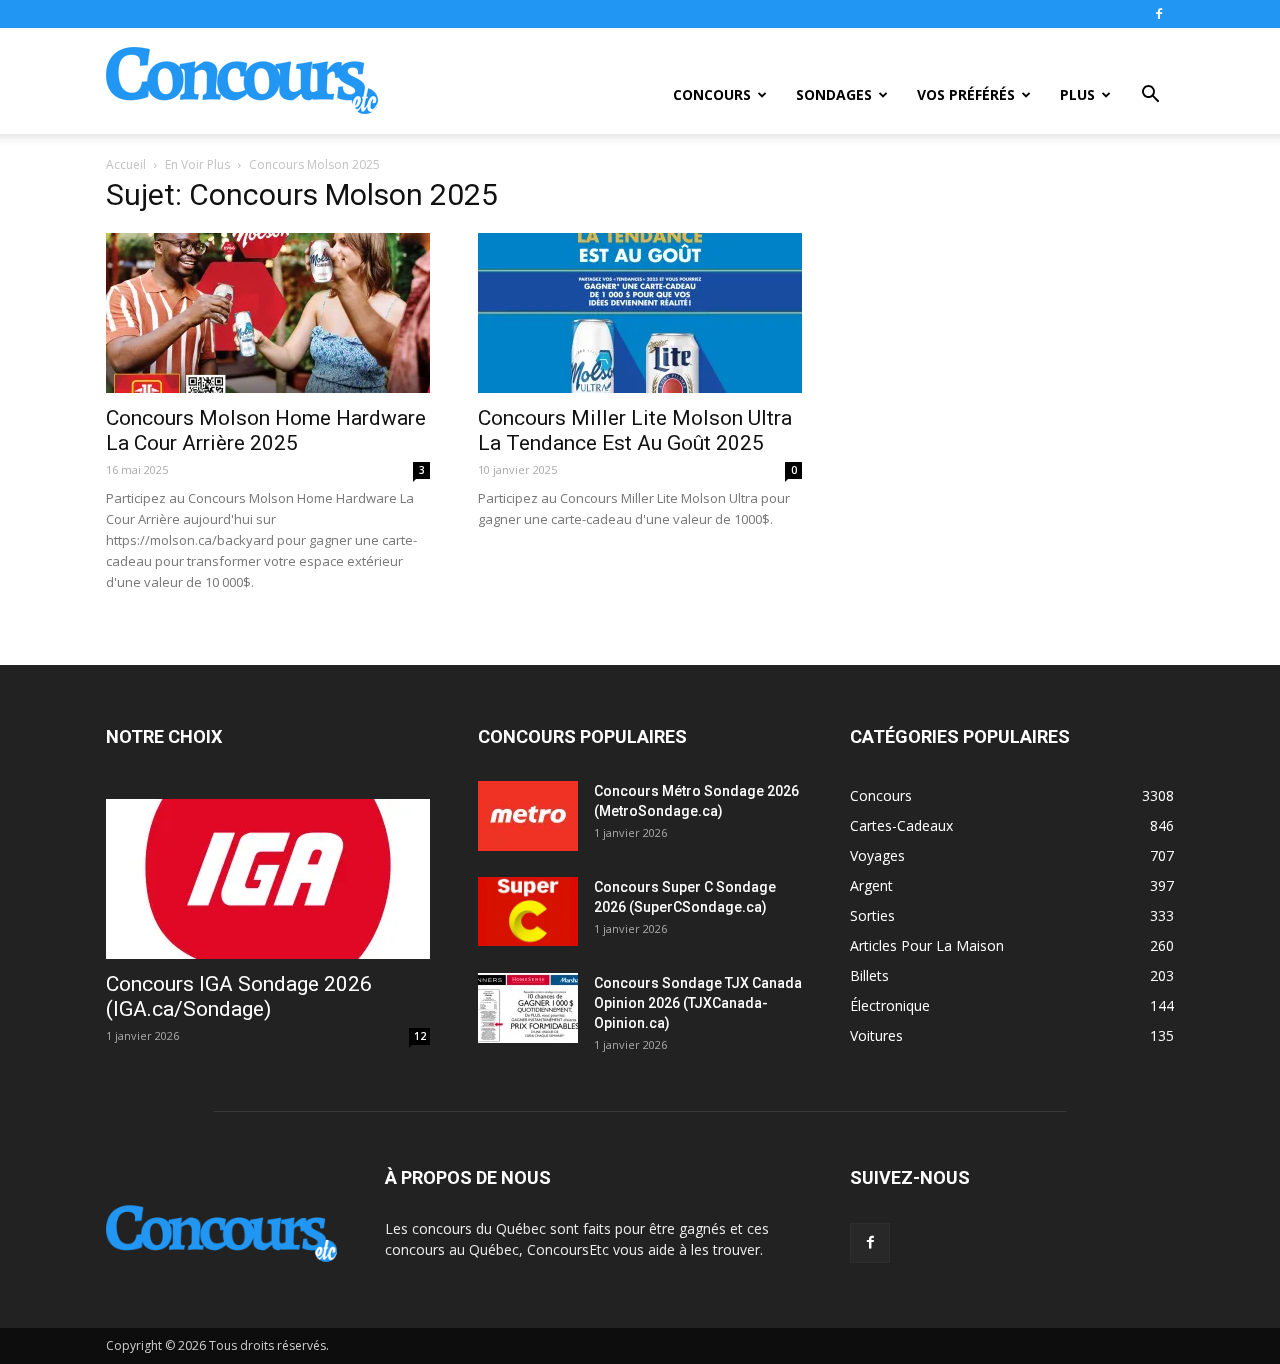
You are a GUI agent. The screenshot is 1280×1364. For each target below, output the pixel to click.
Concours (712, 94)
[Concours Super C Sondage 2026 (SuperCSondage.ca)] (528, 911)
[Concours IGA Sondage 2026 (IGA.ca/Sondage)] (268, 879)
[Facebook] (1159, 14)
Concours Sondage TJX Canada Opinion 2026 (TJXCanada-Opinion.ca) (698, 1003)
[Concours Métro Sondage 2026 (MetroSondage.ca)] (528, 816)
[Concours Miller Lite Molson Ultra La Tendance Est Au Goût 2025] (640, 313)
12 (420, 1036)
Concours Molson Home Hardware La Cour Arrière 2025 (266, 430)
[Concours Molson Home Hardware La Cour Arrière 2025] (268, 313)
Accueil (126, 164)
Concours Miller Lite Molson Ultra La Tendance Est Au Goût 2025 (635, 430)
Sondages (834, 94)
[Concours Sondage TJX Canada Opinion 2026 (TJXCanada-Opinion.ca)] (528, 1008)
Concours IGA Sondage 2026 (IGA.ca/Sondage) (239, 996)
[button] (1150, 96)
